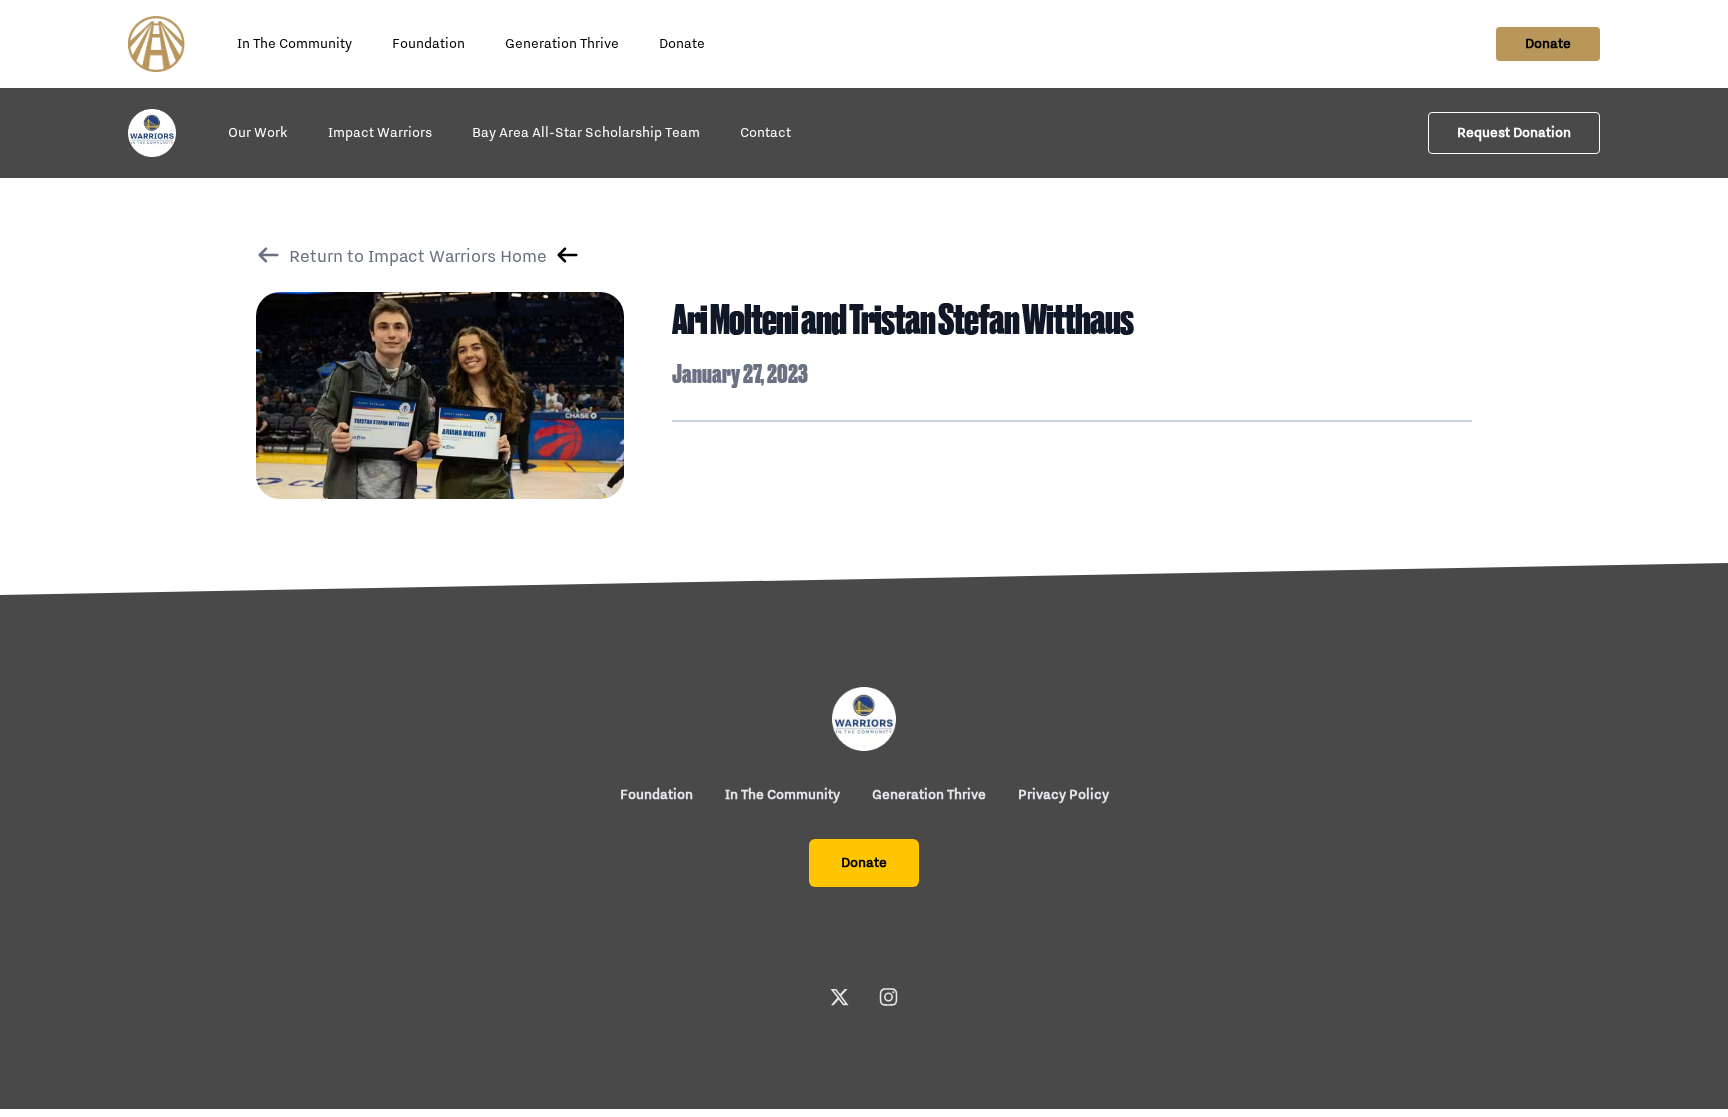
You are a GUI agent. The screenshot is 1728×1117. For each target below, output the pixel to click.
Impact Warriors (380, 133)
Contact (765, 133)
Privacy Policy (1063, 795)
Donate (682, 44)
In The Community (294, 44)
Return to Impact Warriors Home (418, 257)
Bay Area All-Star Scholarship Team (586, 133)
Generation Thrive (562, 44)
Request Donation (1514, 133)
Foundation (428, 44)
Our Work (258, 133)
